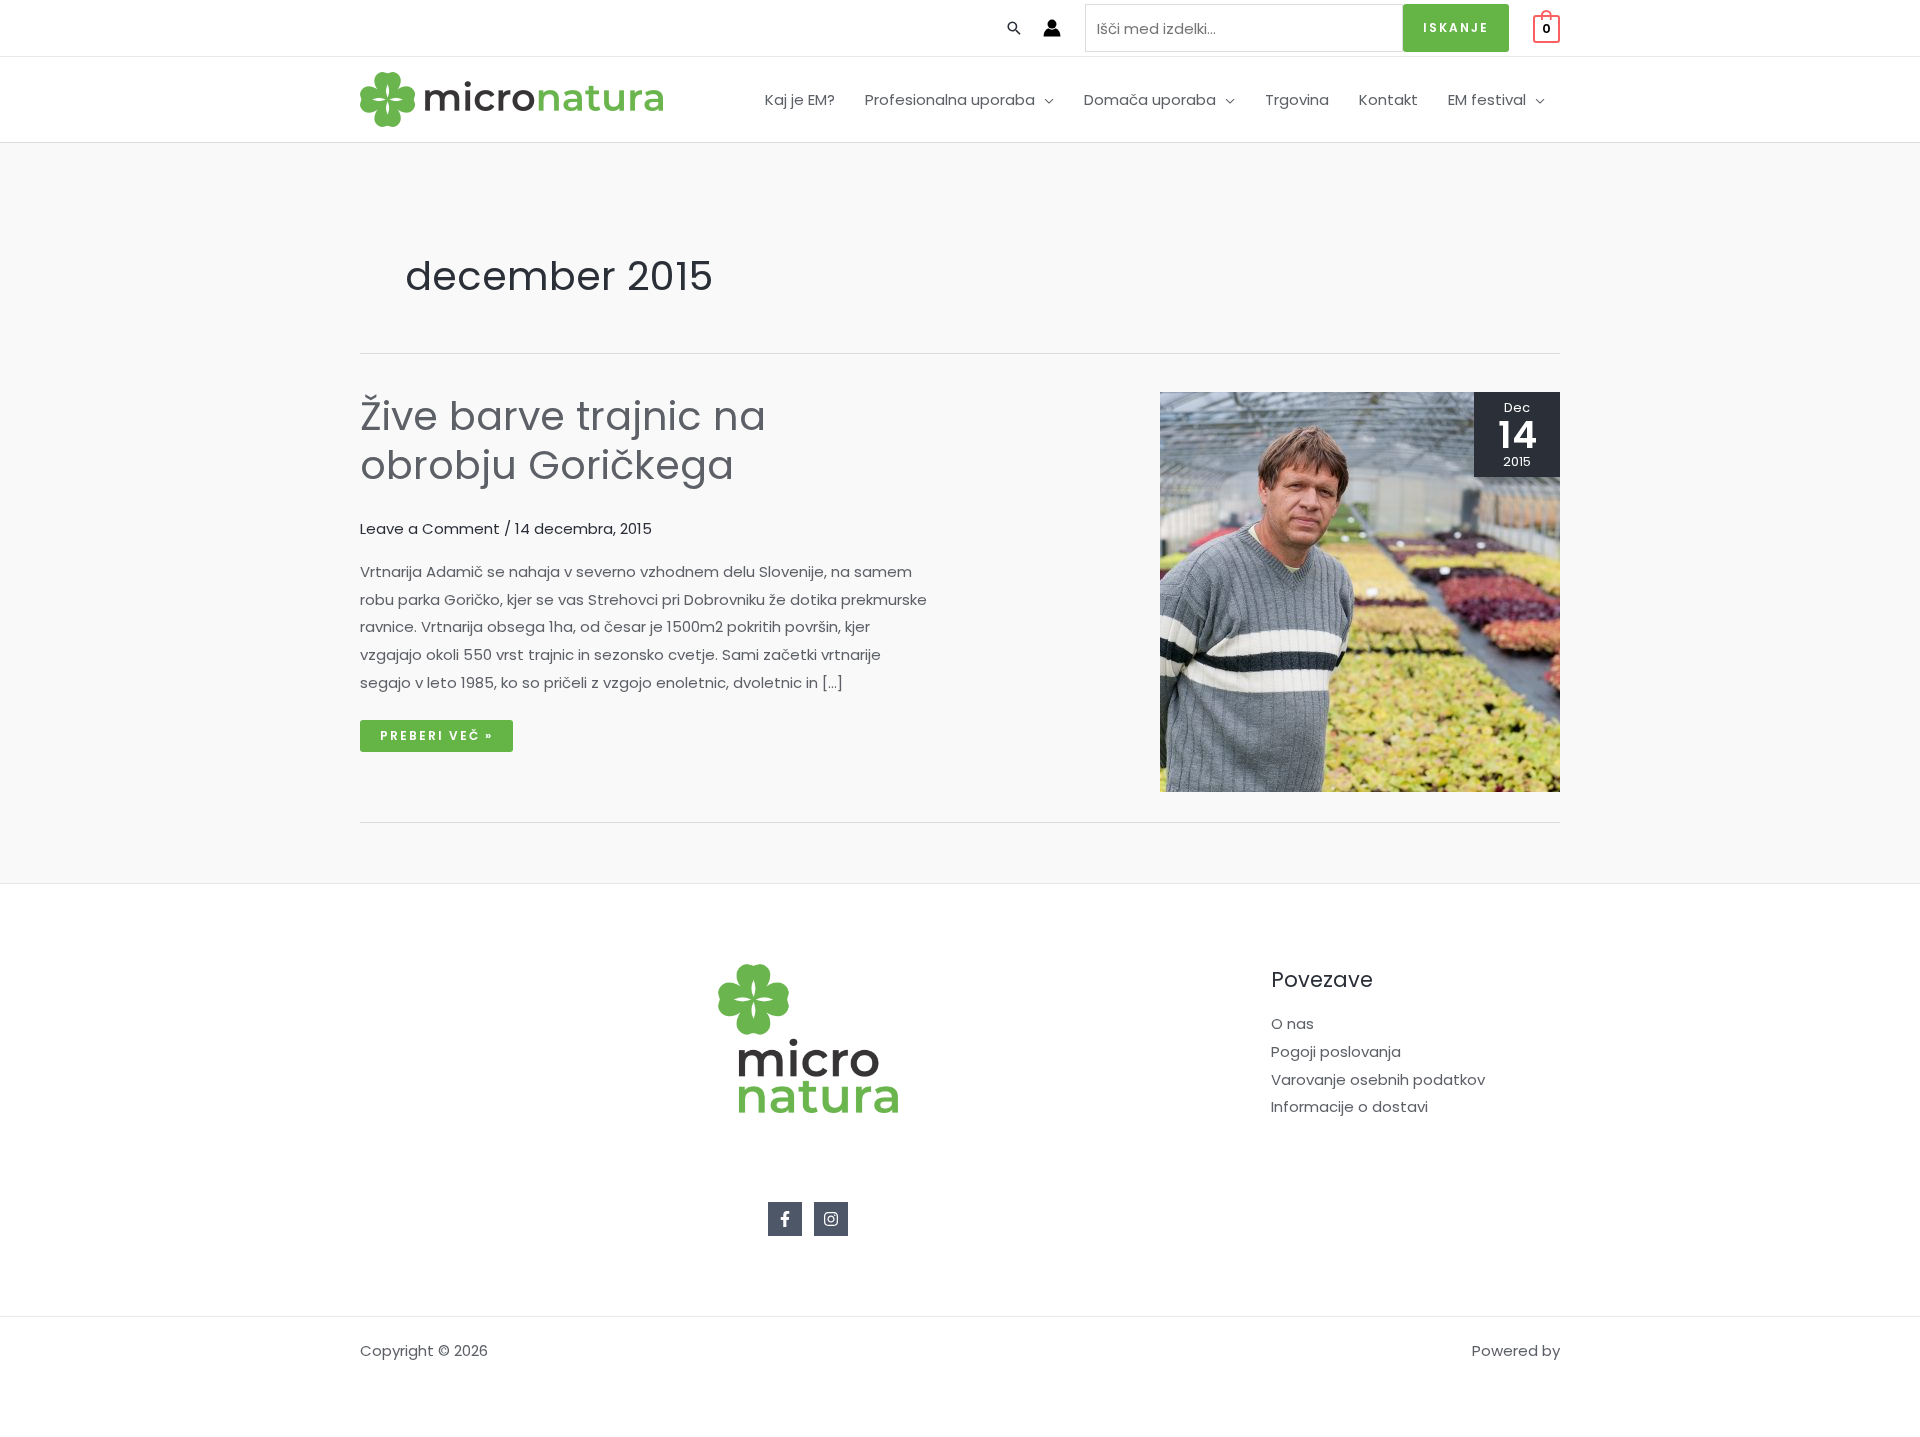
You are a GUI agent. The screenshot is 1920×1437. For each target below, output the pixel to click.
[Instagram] (831, 1219)
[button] (1044, 100)
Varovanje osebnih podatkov (1378, 1079)
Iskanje (1456, 27)
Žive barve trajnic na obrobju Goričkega (563, 440)
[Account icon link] (1052, 28)
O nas (1292, 1023)
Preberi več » (436, 732)
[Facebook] (785, 1219)
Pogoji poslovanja (1336, 1051)
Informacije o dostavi (1349, 1106)
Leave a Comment (430, 528)
